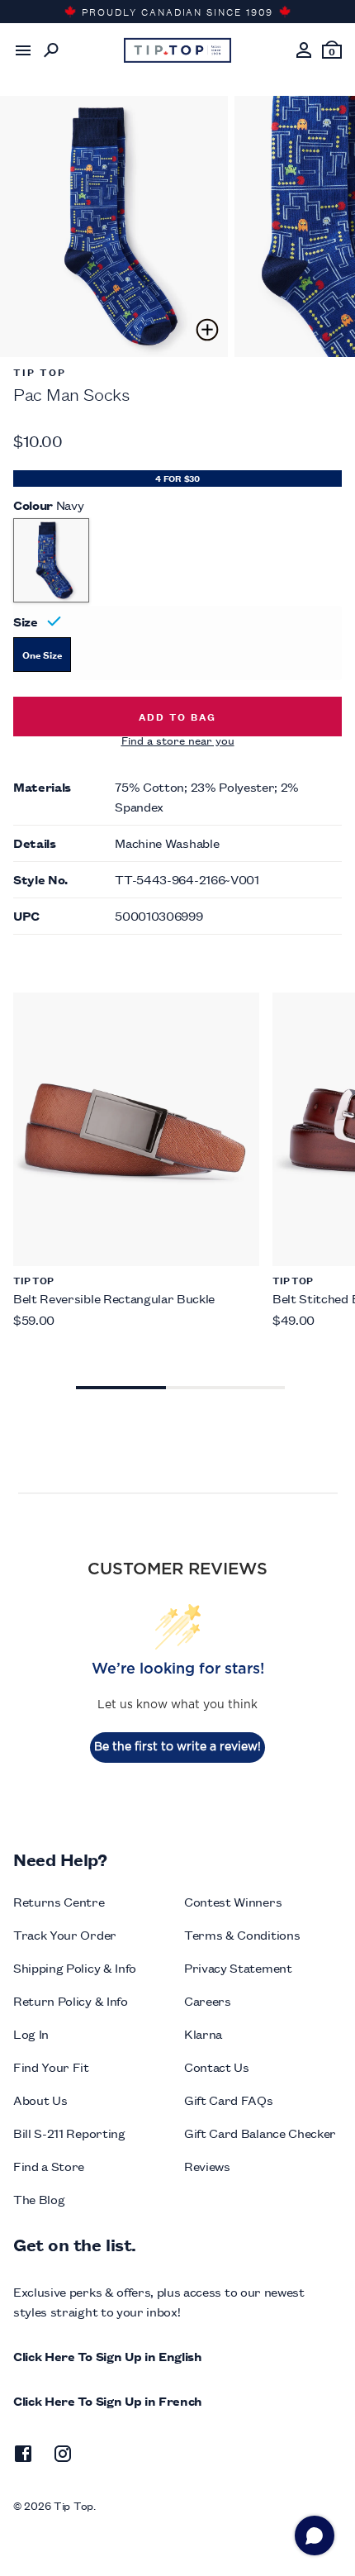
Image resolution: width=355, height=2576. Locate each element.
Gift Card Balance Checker (260, 2133)
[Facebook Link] (23, 2456)
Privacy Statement (238, 1967)
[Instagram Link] (63, 2456)
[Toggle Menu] (23, 50)
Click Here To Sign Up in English (108, 2356)
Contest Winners (233, 1901)
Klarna (203, 2033)
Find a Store (49, 2166)
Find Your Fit (51, 2067)
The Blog (39, 2199)
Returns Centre (59, 1901)
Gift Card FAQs (229, 2100)
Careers (208, 2000)
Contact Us (217, 2067)
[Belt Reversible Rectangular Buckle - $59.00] (136, 1129)
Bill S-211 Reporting (69, 2133)
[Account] (304, 50)
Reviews (207, 2166)
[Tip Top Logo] (177, 50)
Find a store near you (178, 740)
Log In (31, 2033)
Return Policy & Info (71, 2000)
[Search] (51, 50)
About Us (40, 2100)
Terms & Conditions (242, 1934)
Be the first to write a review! (177, 1747)
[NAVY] (51, 560)
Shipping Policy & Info (75, 1967)
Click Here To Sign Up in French (108, 2400)
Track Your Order (65, 1934)
